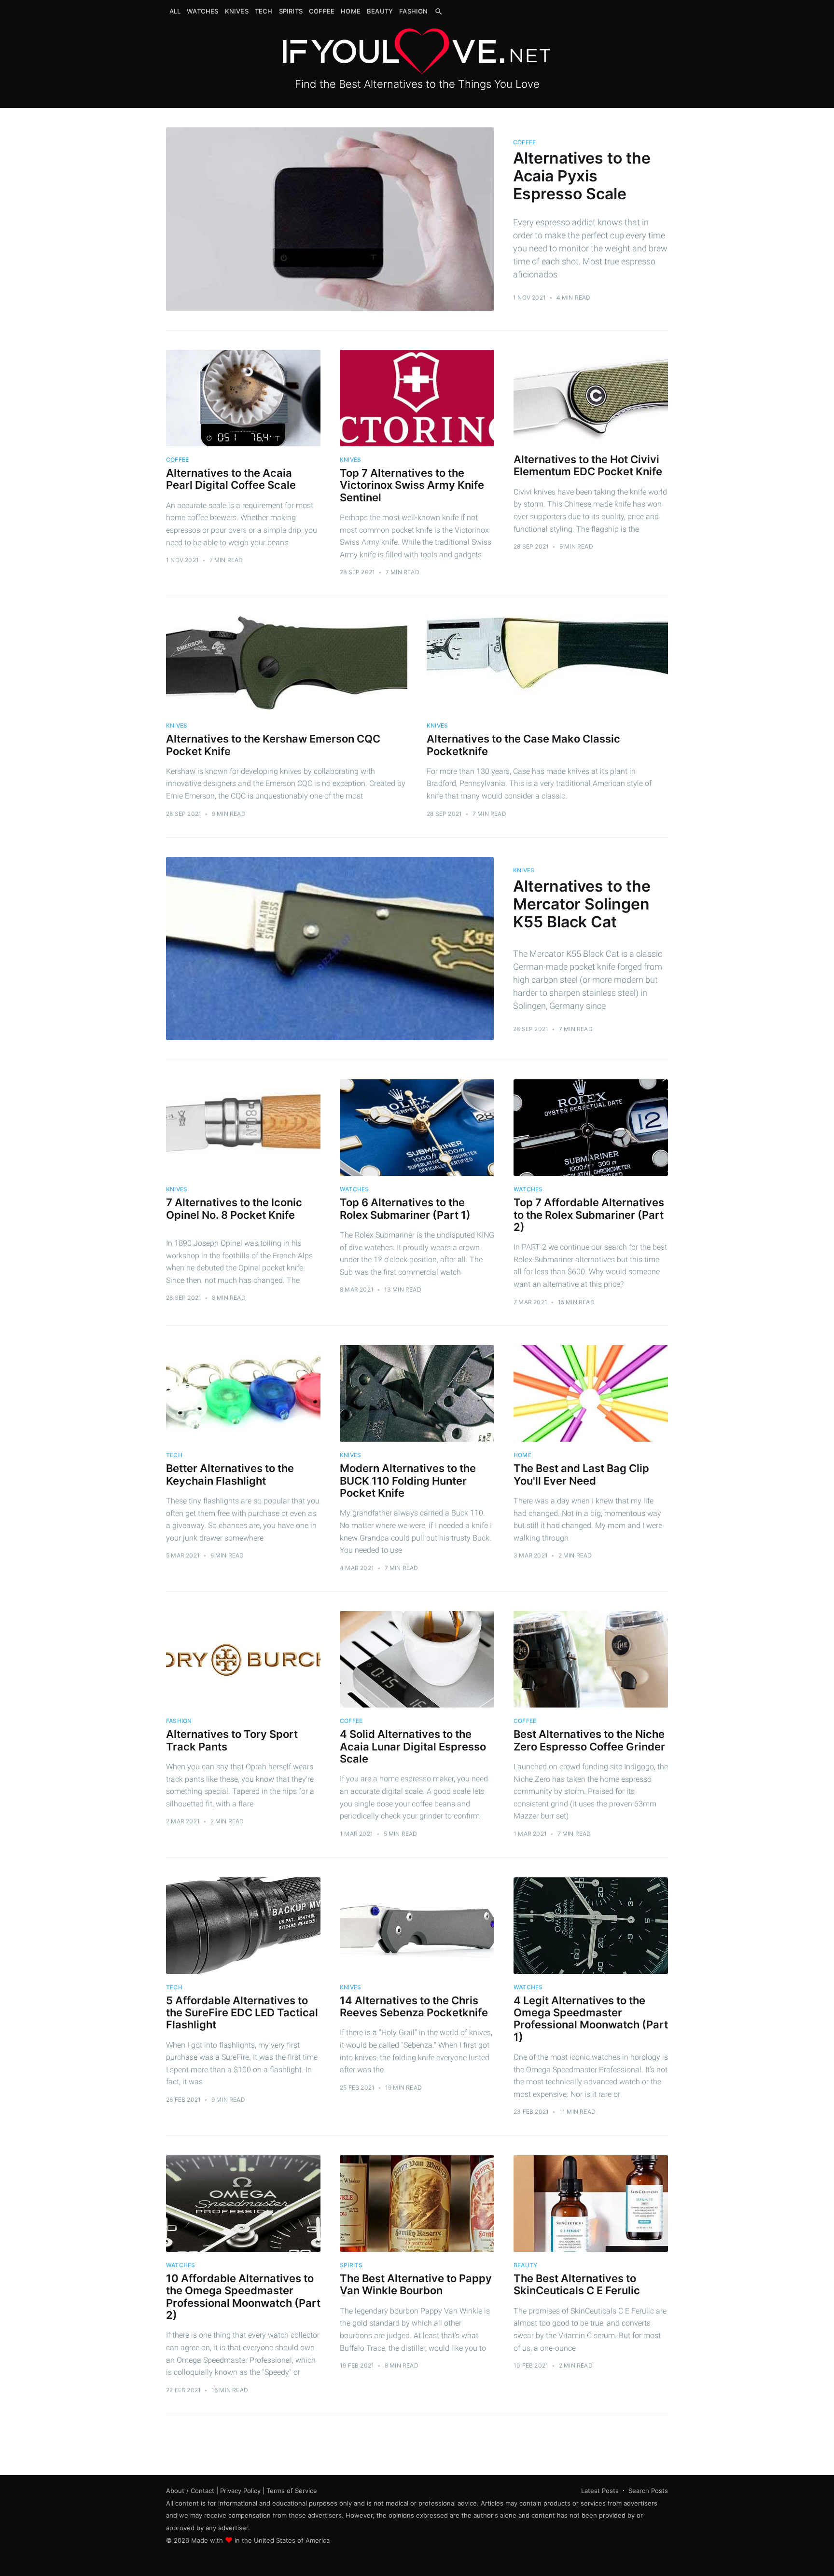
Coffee (322, 11)
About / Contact (190, 2491)
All (175, 11)
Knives (237, 11)
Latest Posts (600, 2491)
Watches (202, 11)
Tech (264, 11)
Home (351, 11)
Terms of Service (292, 2491)
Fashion (413, 11)
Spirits (291, 11)
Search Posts (648, 2491)
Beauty (380, 11)
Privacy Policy (240, 2491)
